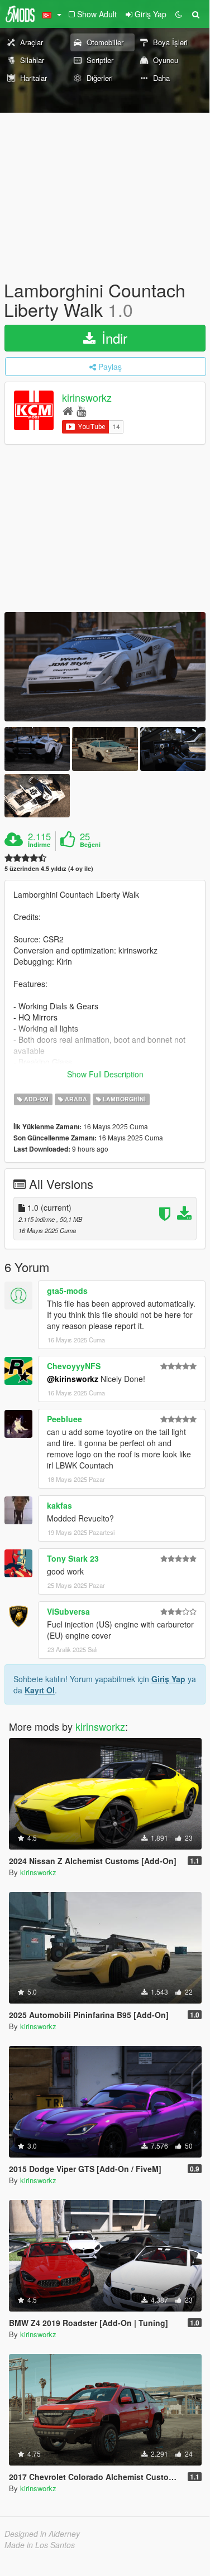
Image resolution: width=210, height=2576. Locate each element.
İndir (113, 338)
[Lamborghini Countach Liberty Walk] (105, 667)
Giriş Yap (168, 1679)
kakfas (59, 1505)
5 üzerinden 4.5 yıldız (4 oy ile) (49, 868)
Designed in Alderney (42, 2534)
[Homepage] (68, 410)
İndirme (39, 845)
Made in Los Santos (40, 2545)
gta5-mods (67, 1291)
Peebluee (65, 1419)
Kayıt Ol (40, 1690)
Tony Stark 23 (73, 1558)
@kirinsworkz (73, 1379)
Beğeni (90, 845)
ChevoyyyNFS (74, 1366)
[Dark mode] (179, 14)
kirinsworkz (87, 398)
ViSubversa (68, 1611)
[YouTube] (81, 410)
